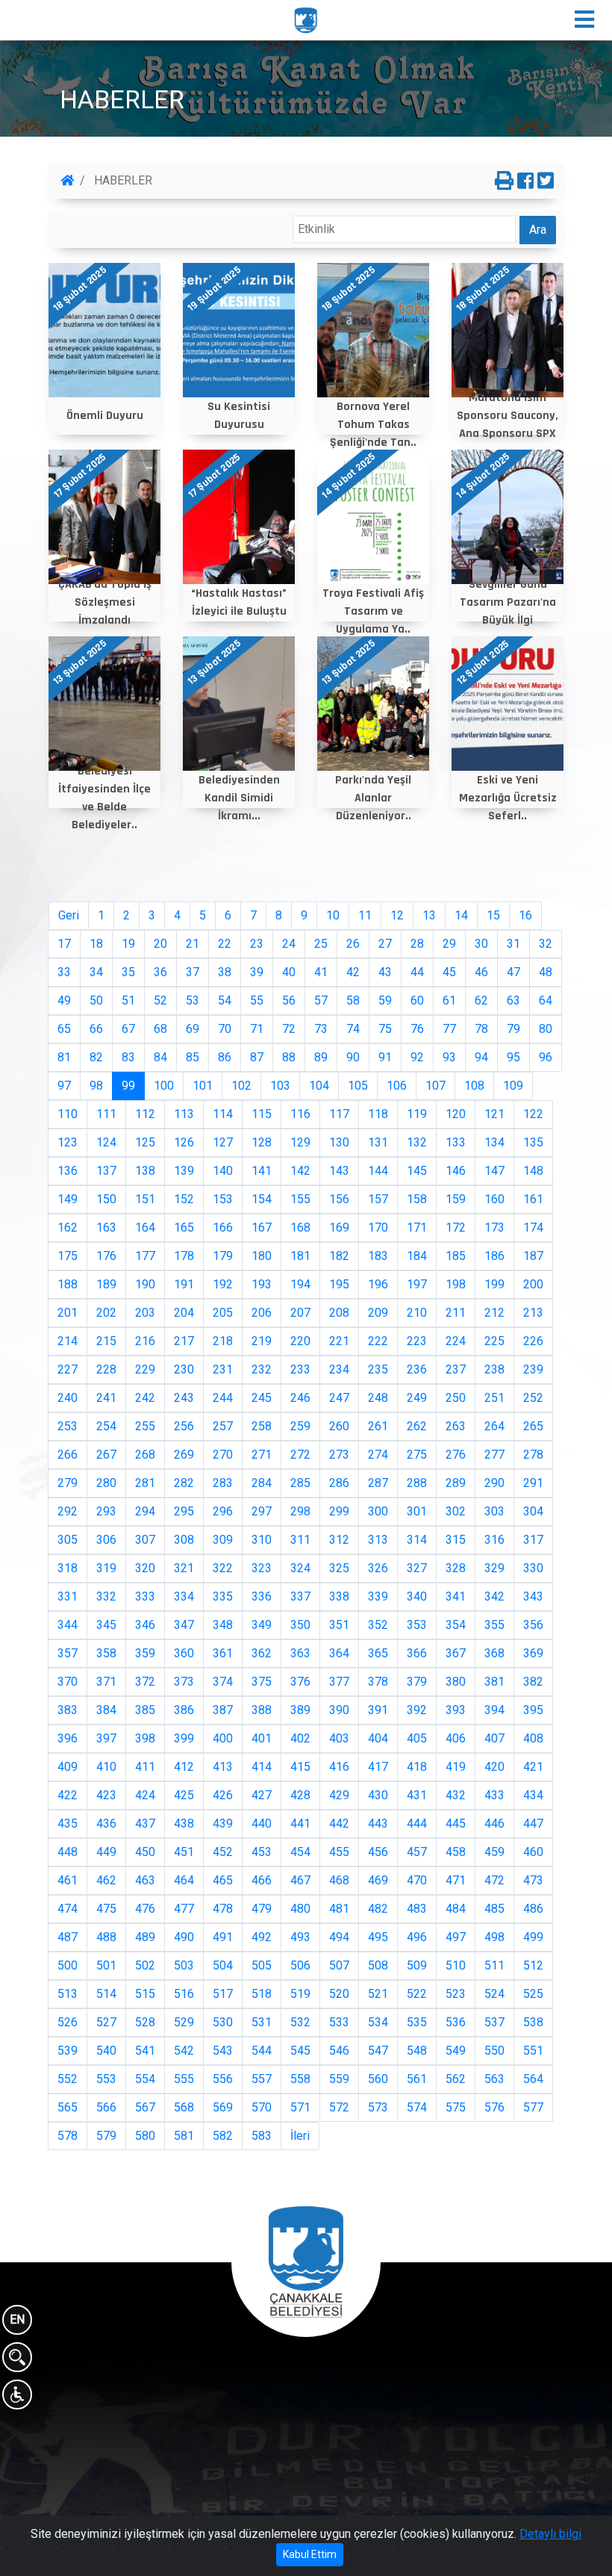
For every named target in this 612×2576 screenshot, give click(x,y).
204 (184, 1313)
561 (417, 2079)
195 (339, 1284)
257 (223, 1426)
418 (417, 1767)
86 (225, 1057)
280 (106, 1483)
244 (223, 1398)
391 (378, 1710)
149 (68, 1199)
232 (262, 1369)
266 (68, 1455)
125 (145, 1142)
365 (378, 1653)
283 (223, 1483)
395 (533, 1710)
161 (533, 1199)
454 (300, 1852)
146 (456, 1171)
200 (533, 1284)
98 (96, 1086)
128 (262, 1142)
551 (533, 2051)
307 (145, 1540)
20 (160, 944)
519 (300, 1994)
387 (223, 1710)
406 (456, 1738)
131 (378, 1142)
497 (456, 1937)
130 (339, 1142)
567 (145, 2107)
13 (429, 915)
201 (68, 1313)
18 (96, 944)
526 (68, 2022)
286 (339, 1483)
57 (321, 1000)
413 (223, 1767)
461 (68, 1880)
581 (184, 2136)
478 (223, 1909)
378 (378, 1682)
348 (223, 1625)
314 (417, 1540)
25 (321, 944)
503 (184, 1965)
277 (494, 1455)
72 (289, 1029)
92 (417, 1057)
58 (353, 1000)
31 (513, 944)
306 (106, 1540)
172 (456, 1228)
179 (223, 1256)
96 (546, 1057)
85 (193, 1057)
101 (203, 1086)
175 (68, 1256)
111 (106, 1114)
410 (106, 1767)
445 (456, 1824)
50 (96, 1000)
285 (300, 1483)
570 (262, 2107)
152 (184, 1199)
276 (456, 1455)
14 (461, 915)
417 (378, 1767)
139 (184, 1171)
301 (417, 1511)
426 (223, 1795)
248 (378, 1398)
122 (533, 1114)
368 (494, 1653)
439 (223, 1824)
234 (339, 1369)
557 (262, 2079)
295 (184, 1511)
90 (353, 1057)
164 (145, 1228)
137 (106, 1171)
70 (225, 1029)
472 (494, 1880)
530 (223, 2022)
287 (378, 1483)
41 (321, 972)
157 (378, 1199)
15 (493, 915)
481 (339, 1909)
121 (494, 1114)
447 (533, 1824)
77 (449, 1029)
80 (546, 1029)
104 (319, 1086)
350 (300, 1625)
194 (300, 1284)
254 (106, 1426)
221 (339, 1341)
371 (106, 1682)
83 (128, 1057)
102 (241, 1086)
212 (494, 1313)
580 (145, 2136)
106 (397, 1086)
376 (300, 1682)
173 (494, 1228)
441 (300, 1824)
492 (262, 1937)
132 (417, 1142)
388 (262, 1710)
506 (300, 1965)
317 (533, 1540)
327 (417, 1568)
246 (300, 1398)
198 (456, 1284)
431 (417, 1795)
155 (300, 1199)
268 (145, 1455)
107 (435, 1086)
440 (262, 1824)
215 (106, 1341)
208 (339, 1313)
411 (145, 1767)
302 (456, 1511)
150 (106, 1199)
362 (262, 1653)
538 (533, 2022)
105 (358, 1086)
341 (456, 1596)
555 (184, 2079)
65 (64, 1029)
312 (339, 1540)
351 (339, 1625)
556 (223, 2079)
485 (494, 1909)
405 (417, 1738)
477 (184, 1909)
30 (481, 944)
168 (300, 1228)
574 (417, 2107)
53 (193, 1000)
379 (417, 1682)
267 (106, 1455)
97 (64, 1086)
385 (145, 1710)
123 (68, 1142)
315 (456, 1540)
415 (300, 1767)
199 (494, 1284)
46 (481, 972)
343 (533, 1596)
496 (417, 1937)
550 (494, 2051)
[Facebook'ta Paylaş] (525, 181)
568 (184, 2107)
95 (513, 1057)
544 (262, 2051)
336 (262, 1596)
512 (533, 1965)
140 (223, 1171)
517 (223, 1994)
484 (456, 1909)
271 (262, 1455)
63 (513, 1000)
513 (68, 1994)
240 (68, 1398)
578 (68, 2136)
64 (546, 1000)
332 (106, 1596)
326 (378, 1568)
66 (96, 1029)
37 (193, 972)
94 (481, 1057)
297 (262, 1511)
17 (64, 944)
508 (378, 1965)
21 (193, 944)
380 (456, 1682)
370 (68, 1682)
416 (339, 1767)
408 (533, 1738)
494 (339, 1937)
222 (378, 1341)
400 (223, 1738)
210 (417, 1313)
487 (68, 1937)
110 (68, 1114)
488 (106, 1937)
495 (378, 1937)
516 (184, 1994)
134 (494, 1142)
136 (68, 1171)
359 (145, 1653)
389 (300, 1710)
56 (289, 1000)
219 (262, 1341)
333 (145, 1596)
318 (68, 1568)
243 (184, 1398)
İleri (300, 2136)
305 (68, 1540)
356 (533, 1625)
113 (184, 1114)
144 (378, 1171)
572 (339, 2107)
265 (533, 1426)
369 (533, 1653)
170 (378, 1228)
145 (417, 1171)
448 (68, 1852)
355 (494, 1625)
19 (128, 944)
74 (353, 1029)
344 (68, 1625)
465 (223, 1880)
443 (378, 1824)
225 (494, 1341)
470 (417, 1880)
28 (417, 944)
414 (262, 1767)
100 (164, 1086)
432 (456, 1795)
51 (128, 1000)
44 (417, 972)
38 (225, 972)
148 (533, 1171)
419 (456, 1767)
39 (257, 972)
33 (64, 972)
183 (378, 1256)
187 (533, 1256)
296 (223, 1511)
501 (106, 1965)
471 (456, 1880)
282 (184, 1483)
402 (300, 1738)
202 (106, 1313)
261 (378, 1426)
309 (223, 1540)
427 (262, 1795)
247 (339, 1398)
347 (184, 1625)
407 (494, 1738)
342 (494, 1596)
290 (494, 1483)
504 (223, 1965)
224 (456, 1341)
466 (262, 1880)
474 (68, 1909)
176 (106, 1256)
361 (223, 1653)
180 (262, 1256)
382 (533, 1682)
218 (223, 1341)
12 (397, 915)
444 (417, 1824)
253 (68, 1426)
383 (68, 1710)
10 (333, 915)
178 (184, 1256)
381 (494, 1682)
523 (456, 1994)
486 (533, 1909)
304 (533, 1511)
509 (417, 1965)
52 (160, 1000)
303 (494, 1511)
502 (145, 1965)
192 (223, 1284)
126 (184, 1142)
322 (223, 1568)
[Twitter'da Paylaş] (546, 181)
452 (223, 1852)
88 (289, 1057)
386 (184, 1710)
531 (262, 2022)
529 (184, 2022)
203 (145, 1313)
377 (339, 1682)
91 (385, 1057)
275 (417, 1455)
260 (339, 1426)
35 (128, 972)
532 (300, 2022)
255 (145, 1426)
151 (145, 1199)
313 (378, 1540)
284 (262, 1483)
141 (262, 1171)
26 (353, 944)
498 (494, 1937)
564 (533, 2079)
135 (533, 1142)
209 (378, 1313)
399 (184, 1738)
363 (300, 1653)
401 (262, 1738)
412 (184, 1767)
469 (378, 1880)
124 (106, 1142)
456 (378, 1852)
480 (300, 1909)
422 (68, 1795)
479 (262, 1909)
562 (456, 2079)
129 (300, 1142)
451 (184, 1852)
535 (417, 2022)
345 (106, 1625)
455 (339, 1852)
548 (417, 2051)
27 (385, 944)
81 (64, 1057)
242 (145, 1398)
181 (300, 1256)
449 (106, 1852)
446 (494, 1824)
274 (378, 1455)
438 (184, 1824)
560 (378, 2079)
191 (184, 1284)
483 (417, 1909)
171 (417, 1228)
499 (533, 1937)
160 (494, 1199)
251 (494, 1398)
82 (96, 1057)
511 (494, 1965)
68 (160, 1029)
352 (378, 1625)
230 (184, 1369)
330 (533, 1568)
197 (417, 1284)
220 (300, 1341)
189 (106, 1284)
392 (417, 1710)
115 (262, 1114)
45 (449, 972)
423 (106, 1795)
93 (449, 1057)
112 (145, 1114)
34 (96, 972)
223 (417, 1341)
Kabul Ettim (310, 2554)
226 (533, 1341)
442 (339, 1824)
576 (494, 2107)
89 (321, 1057)
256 (184, 1426)
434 (533, 1795)
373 (184, 1682)
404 (378, 1738)
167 (262, 1228)
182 (339, 1256)
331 (68, 1596)
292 (68, 1511)
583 (262, 2136)
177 (145, 1256)
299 (339, 1511)
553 (106, 2079)
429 (339, 1795)
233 (300, 1369)
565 (68, 2107)
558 (300, 2079)
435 (68, 1824)
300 (378, 1511)
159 (456, 1199)
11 (365, 915)
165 (184, 1228)
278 (533, 1455)
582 (223, 2136)
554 (145, 2079)
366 (417, 1653)
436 (106, 1824)
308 (184, 1540)
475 (106, 1909)
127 (223, 1142)
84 (160, 1057)
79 (513, 1029)
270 (223, 1455)
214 (68, 1341)
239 (533, 1369)
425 (184, 1795)
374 (223, 1682)
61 (449, 1000)
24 (289, 944)
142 (300, 1171)
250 (456, 1398)
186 (494, 1256)
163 (106, 1228)
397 (106, 1738)
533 (339, 2022)
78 (481, 1029)
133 (456, 1142)
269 (184, 1455)
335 (223, 1596)
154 (262, 1199)
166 (223, 1228)
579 (106, 2136)
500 (68, 1965)
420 (494, 1767)
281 (145, 1483)
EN (17, 2319)
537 (494, 2022)
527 (106, 2022)
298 (300, 1511)
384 (106, 1710)
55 (257, 1000)
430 (378, 1795)
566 (106, 2107)
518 (262, 1994)
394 (494, 1710)
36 (160, 972)
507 (339, 1965)
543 (223, 2051)
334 (184, 1596)
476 (145, 1909)
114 (223, 1114)
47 (513, 972)
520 (339, 1994)
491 (223, 1937)
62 (481, 1000)
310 (262, 1540)
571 (300, 2107)
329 (494, 1568)
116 (300, 1114)
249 (417, 1398)
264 (494, 1426)
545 (300, 2051)
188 (68, 1284)
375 (262, 1682)
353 (417, 1625)
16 (525, 915)
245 (262, 1398)
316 (494, 1540)
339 (378, 1596)
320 (145, 1568)
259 (300, 1426)
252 (533, 1398)
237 (456, 1369)
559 (339, 2079)
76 (417, 1029)
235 (378, 1369)
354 (456, 1625)
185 (456, 1256)
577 (533, 2107)
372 (145, 1682)
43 (385, 972)
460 (533, 1852)
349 (262, 1625)
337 (300, 1596)
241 (106, 1398)
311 (300, 1540)
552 (68, 2079)
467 (300, 1880)
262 (417, 1426)
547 (378, 2051)
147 (494, 1171)
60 (417, 1000)
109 (513, 1086)
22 (225, 944)
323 (262, 1568)
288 (417, 1483)
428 (300, 1795)
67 (128, 1029)
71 (257, 1029)
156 (339, 1199)
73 (321, 1029)
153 (223, 1199)
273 (339, 1455)
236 (417, 1369)
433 (494, 1795)
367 (456, 1653)
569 (223, 2107)
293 (106, 1511)
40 (289, 972)
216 (145, 1341)
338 (339, 1596)
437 (145, 1824)
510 (456, 1965)
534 (378, 2022)
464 (184, 1880)
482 (378, 1909)
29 (449, 944)
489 (145, 1937)
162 (68, 1228)
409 (68, 1767)
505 (262, 1965)
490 (184, 1937)
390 (339, 1710)
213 (533, 1313)
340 (417, 1596)
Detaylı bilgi (550, 2534)
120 (456, 1114)
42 (353, 972)
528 (145, 2022)
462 (106, 1880)
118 (378, 1114)
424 (145, 1795)
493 (300, 1937)
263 (456, 1426)
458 (456, 1852)
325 (339, 1568)
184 (417, 1256)
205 (223, 1313)
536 (456, 2022)
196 (378, 1284)
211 (456, 1313)
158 (417, 1199)
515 (145, 1994)
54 (225, 1000)
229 (145, 1369)
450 (145, 1852)
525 (533, 1994)
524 (494, 1994)
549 (456, 2051)
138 (145, 1171)
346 (145, 1625)
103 (280, 1086)
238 (494, 1369)
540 (106, 2051)
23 (257, 944)
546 (339, 2051)
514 (106, 1994)
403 (339, 1738)
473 (533, 1880)
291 (533, 1483)
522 (417, 1994)
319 (106, 1568)
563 (494, 2079)
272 (300, 1455)
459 (494, 1852)
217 (184, 1341)
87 (257, 1057)
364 (339, 1653)
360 (184, 1653)
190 (145, 1284)
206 (262, 1313)
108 (474, 1086)
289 (456, 1483)
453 (262, 1852)
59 (385, 1000)
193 (262, 1284)
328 (456, 1568)
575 (456, 2107)
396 (68, 1738)
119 (417, 1114)
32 (546, 944)
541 (145, 2051)
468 (339, 1880)
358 (106, 1653)
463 (145, 1880)
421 (533, 1767)
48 (546, 972)
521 (378, 1994)
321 (184, 1568)
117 (339, 1114)
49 (64, 1000)
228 (106, 1369)
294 (145, 1511)
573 (378, 2107)
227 (68, 1369)
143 (339, 1171)
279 (68, 1483)
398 (145, 1738)
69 (193, 1029)
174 (533, 1228)
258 (262, 1426)
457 (417, 1852)
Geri (69, 915)
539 (68, 2051)
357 (68, 1653)
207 (300, 1313)
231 (223, 1369)
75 (385, 1029)
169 (339, 1228)
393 (456, 1710)
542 (184, 2051)
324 (300, 1568)
